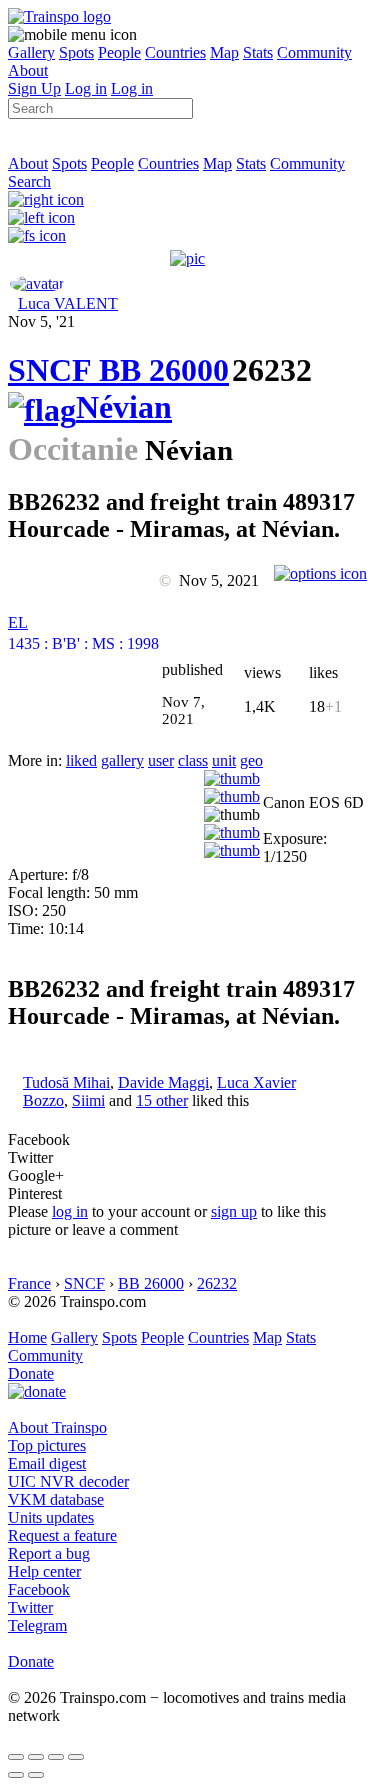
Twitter (30, 1607)
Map (224, 52)
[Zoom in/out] (76, 1757)
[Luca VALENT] (37, 283)
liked (81, 760)
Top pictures (47, 1445)
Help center (44, 1571)
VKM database (56, 1499)
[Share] (36, 1757)
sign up (234, 1211)
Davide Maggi (163, 1082)
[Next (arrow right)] (36, 1775)
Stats (258, 52)
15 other (162, 1100)
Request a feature (62, 1535)
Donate (31, 1373)
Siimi (88, 1100)
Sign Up (34, 88)
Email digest (47, 1463)
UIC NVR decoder (68, 1481)
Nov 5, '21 (41, 321)
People (119, 52)
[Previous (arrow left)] (16, 1775)
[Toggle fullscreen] (56, 1757)
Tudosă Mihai (66, 1082)
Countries (175, 52)
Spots (76, 52)
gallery (122, 760)
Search (29, 181)
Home (27, 1337)
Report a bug (49, 1553)
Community (314, 52)
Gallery (31, 52)
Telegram (37, 1625)
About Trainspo (57, 1427)
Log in (86, 88)
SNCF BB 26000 (118, 370)
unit (224, 760)
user (161, 760)
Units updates (51, 1517)
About (28, 70)
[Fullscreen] (37, 235)
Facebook (39, 1589)
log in (70, 1211)
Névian (124, 407)
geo (251, 760)
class (193, 760)
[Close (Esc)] (16, 1757)
